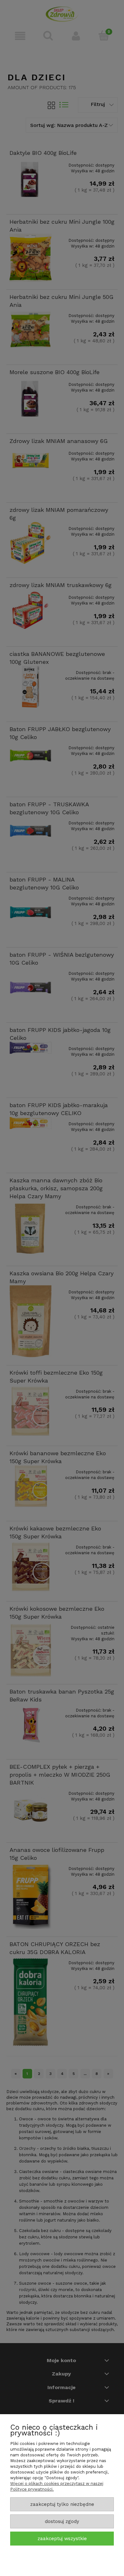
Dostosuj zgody (62, 2521)
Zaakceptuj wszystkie (62, 2539)
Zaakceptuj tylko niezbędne (62, 2504)
